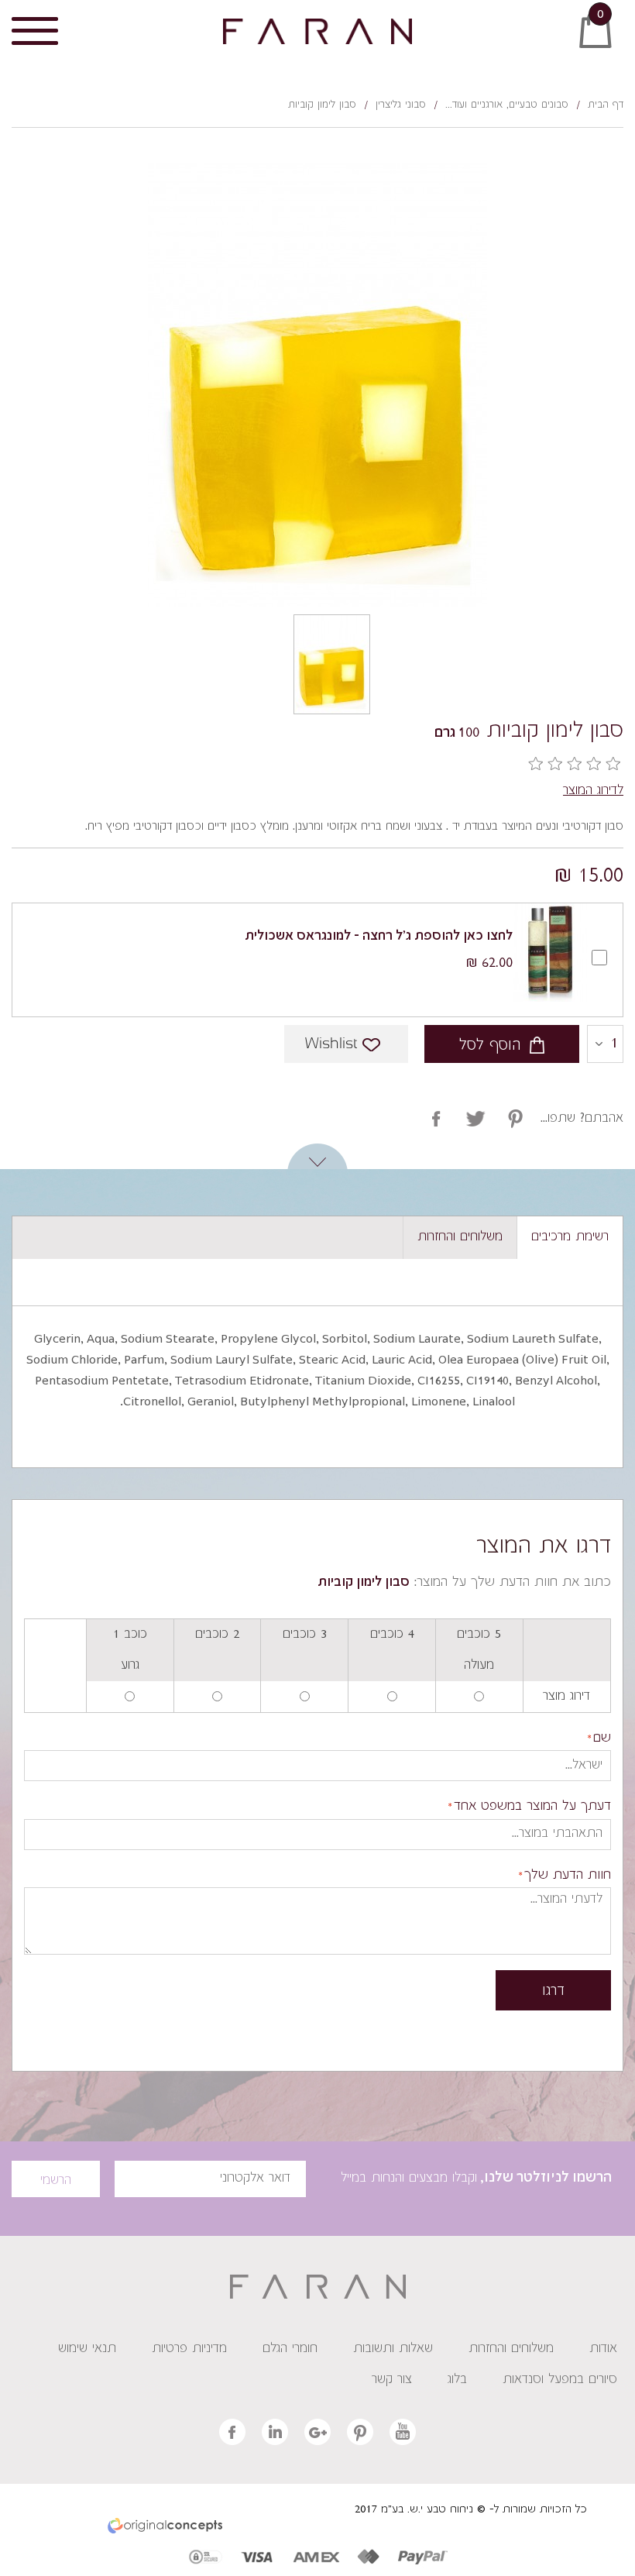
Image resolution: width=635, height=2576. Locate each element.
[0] (616, 40)
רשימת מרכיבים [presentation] (570, 1237)
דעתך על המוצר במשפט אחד (532, 1807)
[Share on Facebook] (436, 1119)
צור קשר (392, 2380)
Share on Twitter (515, 1119)
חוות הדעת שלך (568, 1876)
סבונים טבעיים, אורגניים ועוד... (507, 105)
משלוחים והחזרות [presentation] (460, 1237)
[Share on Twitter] (476, 1119)
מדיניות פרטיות (189, 2349)
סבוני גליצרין (401, 105)
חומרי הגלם (290, 2349)
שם (602, 1739)
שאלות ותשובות (393, 2349)
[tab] (570, 1238)
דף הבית (606, 105)
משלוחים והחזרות (511, 2349)
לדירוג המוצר (593, 791)
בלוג (457, 2380)
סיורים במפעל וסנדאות (560, 2380)
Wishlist (331, 1044)
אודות (603, 2349)
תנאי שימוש (87, 2349)
